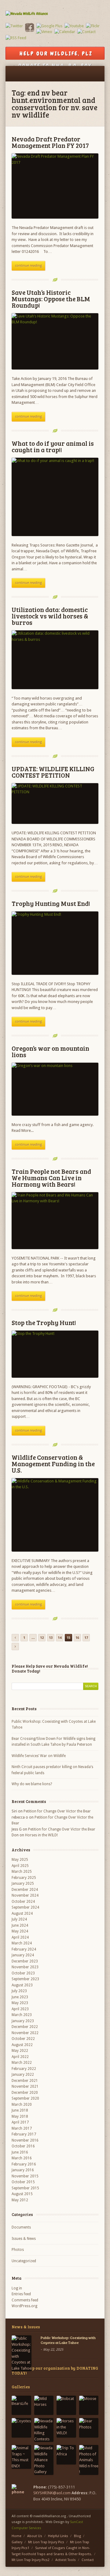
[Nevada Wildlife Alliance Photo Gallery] (44, 2460)
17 (86, 1638)
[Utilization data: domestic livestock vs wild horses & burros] (55, 660)
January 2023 (23, 2021)
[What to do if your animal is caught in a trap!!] (55, 497)
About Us (35, 2536)
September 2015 (25, 2188)
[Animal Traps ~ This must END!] (21, 2457)
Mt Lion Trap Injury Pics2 (31, 2560)
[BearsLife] (21, 2405)
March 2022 (22, 2063)
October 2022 (23, 2039)
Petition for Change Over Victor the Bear (57, 1811)
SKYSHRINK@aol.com (52, 2493)
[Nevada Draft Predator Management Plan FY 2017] (55, 186)
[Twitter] (14, 26)
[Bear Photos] (89, 2428)
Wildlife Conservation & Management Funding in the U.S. (53, 1464)
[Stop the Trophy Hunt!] (55, 1354)
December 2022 (25, 2027)
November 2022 (25, 2033)
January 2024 (23, 1955)
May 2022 (20, 2051)
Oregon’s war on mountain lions (50, 1051)
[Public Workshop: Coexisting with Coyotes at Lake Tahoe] (22, 2353)
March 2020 (22, 2105)
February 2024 (24, 1949)
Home (16, 2536)
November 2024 (25, 1895)
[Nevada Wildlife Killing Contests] (44, 2430)
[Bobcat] (66, 2405)
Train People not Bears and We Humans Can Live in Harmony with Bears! (51, 1178)
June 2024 (20, 1925)
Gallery (17, 2542)
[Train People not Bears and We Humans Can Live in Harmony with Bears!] (55, 1221)
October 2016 (23, 2146)
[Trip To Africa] (66, 2455)
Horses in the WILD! (41, 1835)
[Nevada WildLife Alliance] (55, 14)
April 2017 (20, 2122)
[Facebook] (30, 31)
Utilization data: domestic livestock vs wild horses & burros (50, 616)
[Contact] (86, 32)
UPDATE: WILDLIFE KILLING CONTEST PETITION (53, 772)
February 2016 (24, 2164)
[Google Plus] (49, 26)
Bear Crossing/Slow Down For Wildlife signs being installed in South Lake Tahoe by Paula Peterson (53, 1742)
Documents (21, 2227)
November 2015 (25, 2176)
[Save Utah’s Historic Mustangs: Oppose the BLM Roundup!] (55, 342)
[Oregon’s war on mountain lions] (55, 1089)
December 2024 (25, 1890)
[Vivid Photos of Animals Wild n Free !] (89, 2460)
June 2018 (20, 2110)
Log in (17, 2288)
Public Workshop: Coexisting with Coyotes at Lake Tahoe (54, 1725)
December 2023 (25, 1961)
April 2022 (20, 2057)
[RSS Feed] (16, 38)
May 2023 (20, 2003)
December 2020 (25, 2093)
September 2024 (25, 1907)
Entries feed (21, 2294)
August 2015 (22, 2194)
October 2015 (23, 2182)
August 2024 (22, 1913)
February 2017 (24, 2134)
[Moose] (89, 2405)
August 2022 (22, 2045)
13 (51, 1638)
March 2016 (22, 2158)
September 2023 (25, 1979)
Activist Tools (66, 2560)
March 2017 (22, 2128)
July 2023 (19, 1991)
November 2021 (25, 2086)
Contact (88, 2560)
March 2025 (22, 1872)
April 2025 (20, 1866)
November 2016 (25, 2140)
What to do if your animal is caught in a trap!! (53, 446)
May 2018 (20, 2116)
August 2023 (22, 1985)
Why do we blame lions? (32, 1784)
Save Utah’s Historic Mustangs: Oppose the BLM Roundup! (51, 299)
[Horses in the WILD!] (66, 2428)
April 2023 (20, 2009)
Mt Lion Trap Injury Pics (46, 2542)
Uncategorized (24, 2261)
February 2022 (24, 2069)
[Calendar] (65, 32)
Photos (18, 2250)
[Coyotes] (21, 2428)
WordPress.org (24, 2306)
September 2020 (25, 2098)
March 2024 (22, 1943)
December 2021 (25, 2081)
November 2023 (25, 1967)
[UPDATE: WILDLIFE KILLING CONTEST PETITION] (55, 804)
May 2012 (20, 2200)
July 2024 (19, 1919)
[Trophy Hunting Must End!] (55, 943)
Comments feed (25, 2300)
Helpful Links (58, 2536)
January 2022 (23, 2075)
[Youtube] (74, 26)
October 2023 (23, 1973)
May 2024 (20, 1931)
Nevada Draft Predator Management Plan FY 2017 (50, 142)
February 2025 (24, 1878)
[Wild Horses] (44, 2405)
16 (77, 1638)
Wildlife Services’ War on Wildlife (39, 1756)
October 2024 (23, 1902)
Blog (77, 2536)
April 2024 (20, 1937)
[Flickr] (93, 26)
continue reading (28, 266)
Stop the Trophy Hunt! (44, 1322)
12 (42, 1638)
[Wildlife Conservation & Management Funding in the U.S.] (55, 1515)
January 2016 (23, 2170)
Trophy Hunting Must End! (51, 903)
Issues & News (24, 2239)
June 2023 (20, 1997)
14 (60, 1638)
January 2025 (23, 1883)
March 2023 (22, 2015)
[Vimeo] (44, 32)
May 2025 (20, 1860)
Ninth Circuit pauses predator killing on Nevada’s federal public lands (52, 1770)
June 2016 (20, 2152)
